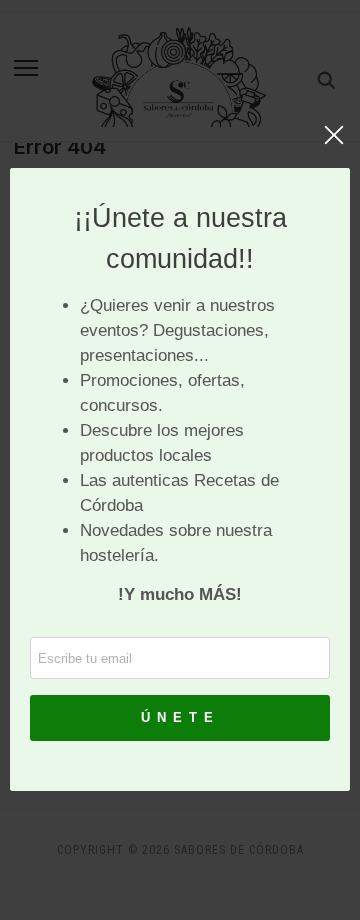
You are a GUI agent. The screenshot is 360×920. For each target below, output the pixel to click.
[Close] (334, 145)
